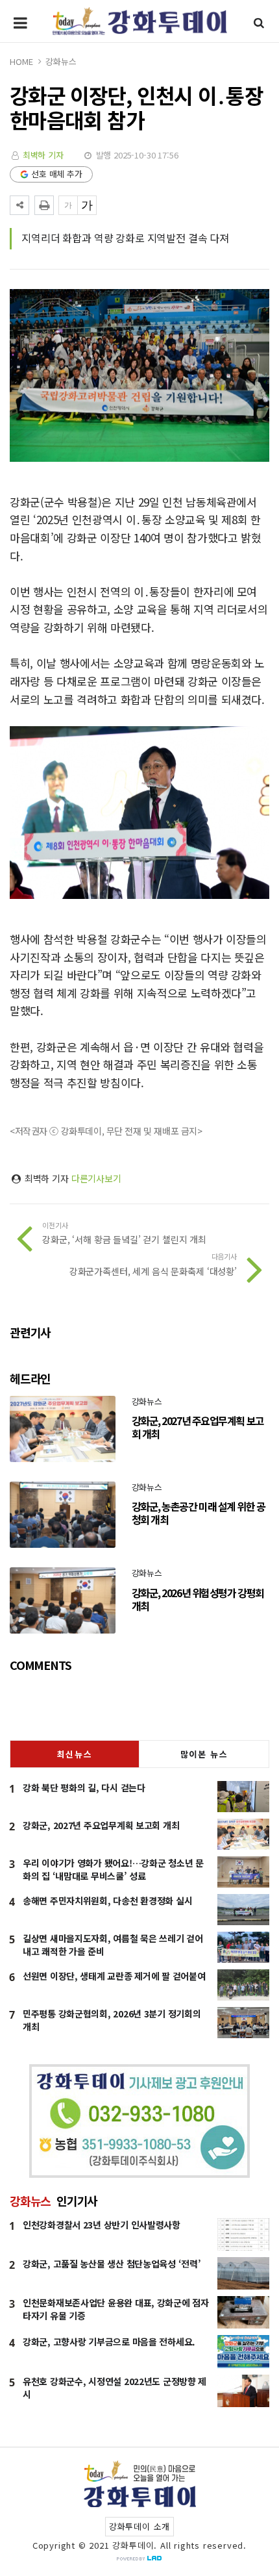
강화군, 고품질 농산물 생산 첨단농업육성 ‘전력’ (112, 2264)
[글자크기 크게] (87, 205)
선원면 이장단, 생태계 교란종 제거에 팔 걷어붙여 (114, 1976)
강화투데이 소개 (139, 2526)
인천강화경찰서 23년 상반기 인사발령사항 (102, 2225)
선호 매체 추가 (57, 174)
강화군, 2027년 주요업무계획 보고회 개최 (101, 1825)
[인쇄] (44, 205)
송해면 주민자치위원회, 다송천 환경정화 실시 (107, 1900)
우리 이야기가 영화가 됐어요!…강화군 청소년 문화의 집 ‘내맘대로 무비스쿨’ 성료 (113, 1869)
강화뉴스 (61, 61)
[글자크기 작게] (68, 205)
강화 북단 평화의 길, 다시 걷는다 (84, 1787)
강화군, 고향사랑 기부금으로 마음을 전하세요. (109, 2342)
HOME (21, 61)
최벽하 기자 (43, 155)
